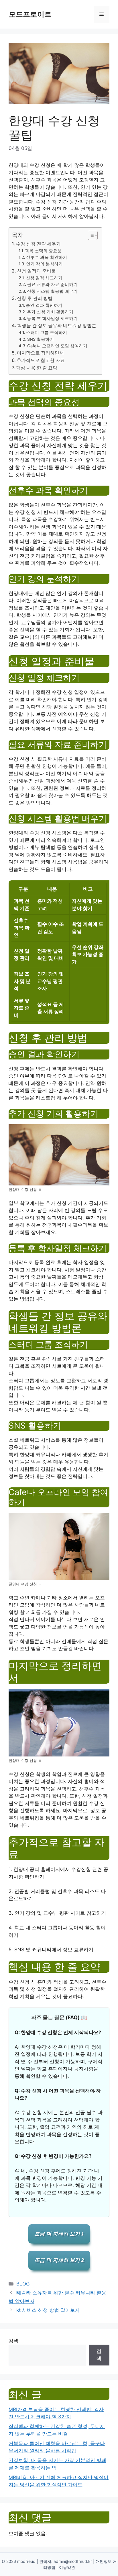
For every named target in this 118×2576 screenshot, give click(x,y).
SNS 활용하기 (41, 339)
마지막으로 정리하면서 (40, 353)
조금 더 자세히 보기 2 (59, 2260)
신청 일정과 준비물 (36, 271)
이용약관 (67, 2567)
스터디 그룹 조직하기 (47, 332)
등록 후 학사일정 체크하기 (52, 319)
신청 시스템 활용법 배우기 (52, 291)
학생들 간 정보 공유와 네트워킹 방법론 (57, 325)
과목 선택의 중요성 (43, 251)
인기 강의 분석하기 (44, 264)
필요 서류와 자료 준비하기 (52, 285)
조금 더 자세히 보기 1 (59, 2234)
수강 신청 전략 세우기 (38, 244)
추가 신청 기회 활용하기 (50, 312)
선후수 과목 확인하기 (47, 257)
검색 (13, 2341)
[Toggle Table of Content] (90, 235)
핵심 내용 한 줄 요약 (37, 368)
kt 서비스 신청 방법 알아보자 (48, 2310)
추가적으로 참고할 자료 (41, 360)
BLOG (23, 2284)
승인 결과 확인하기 (44, 305)
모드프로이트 (30, 14)
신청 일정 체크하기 (44, 278)
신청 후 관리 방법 (35, 298)
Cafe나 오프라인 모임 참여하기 (57, 346)
